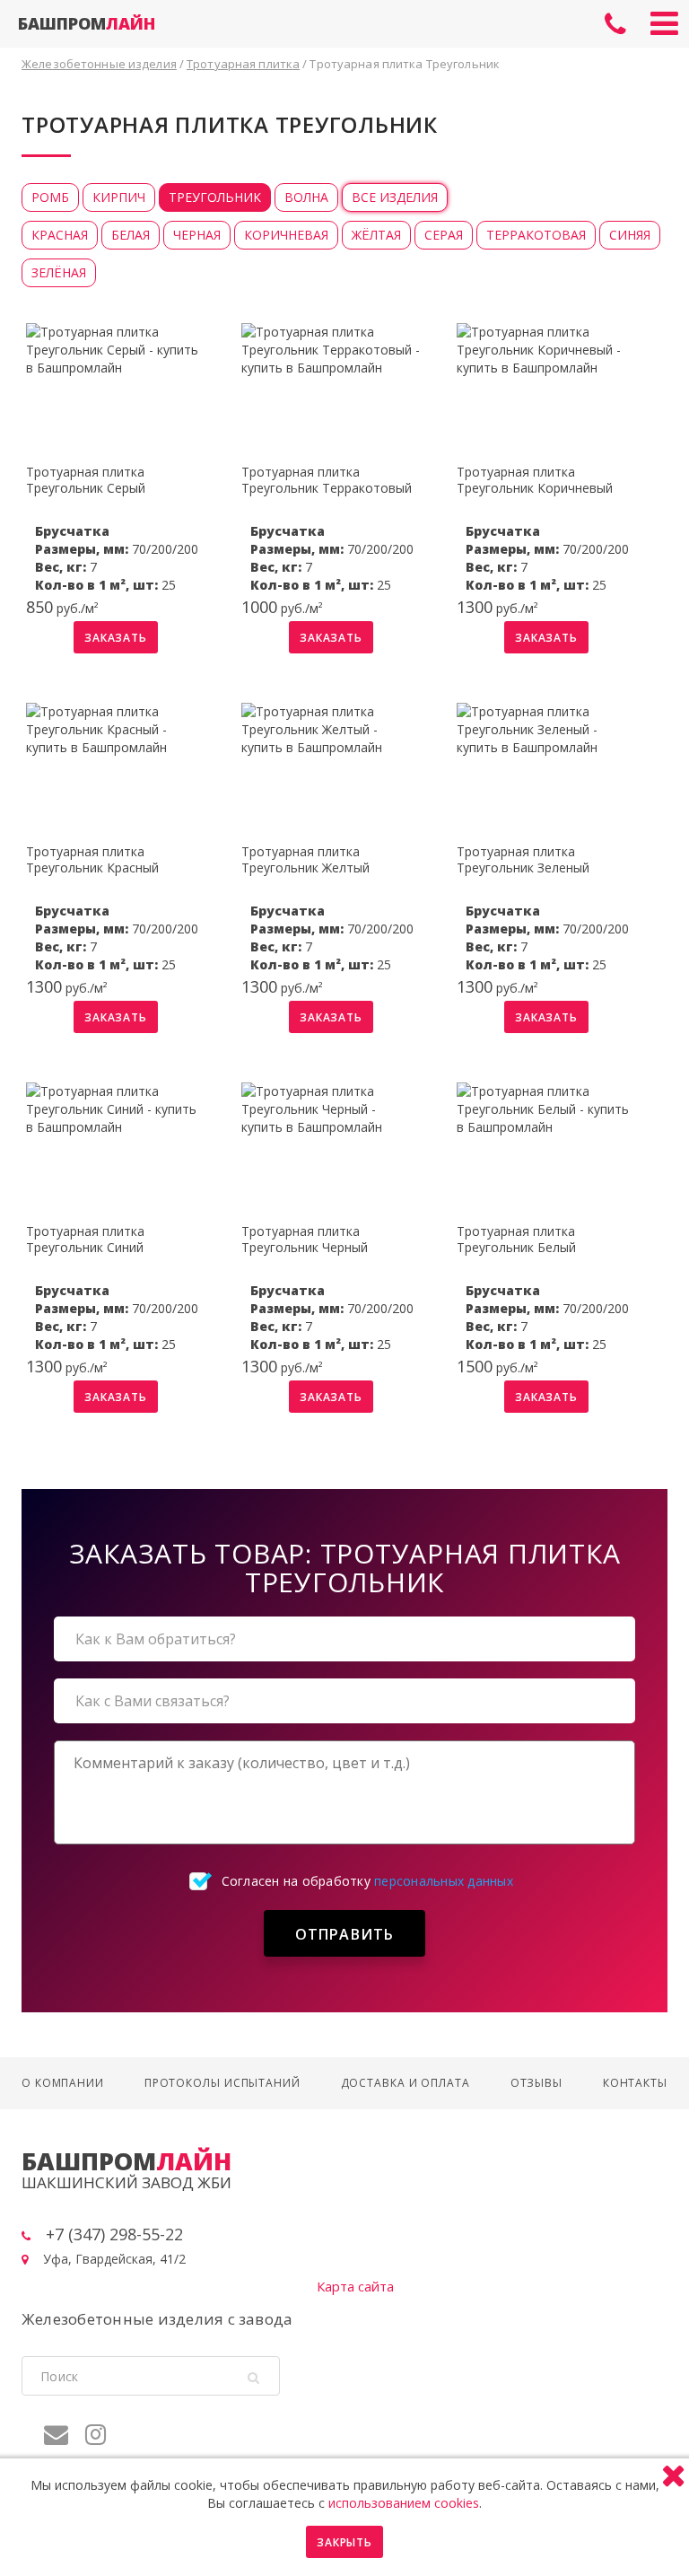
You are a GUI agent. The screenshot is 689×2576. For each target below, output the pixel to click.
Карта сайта (355, 2286)
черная (197, 235)
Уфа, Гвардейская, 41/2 (114, 2259)
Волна (306, 197)
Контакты (635, 2083)
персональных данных (444, 1881)
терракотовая (536, 235)
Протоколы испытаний (222, 2083)
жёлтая (376, 235)
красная (60, 235)
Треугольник (215, 197)
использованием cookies (404, 2503)
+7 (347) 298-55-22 (615, 24)
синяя (630, 235)
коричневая (286, 235)
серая (444, 235)
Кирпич (119, 197)
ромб (50, 197)
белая (131, 235)
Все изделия (395, 197)
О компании (63, 2083)
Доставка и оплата (406, 2083)
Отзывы (536, 2083)
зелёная (59, 272)
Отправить (345, 1934)
